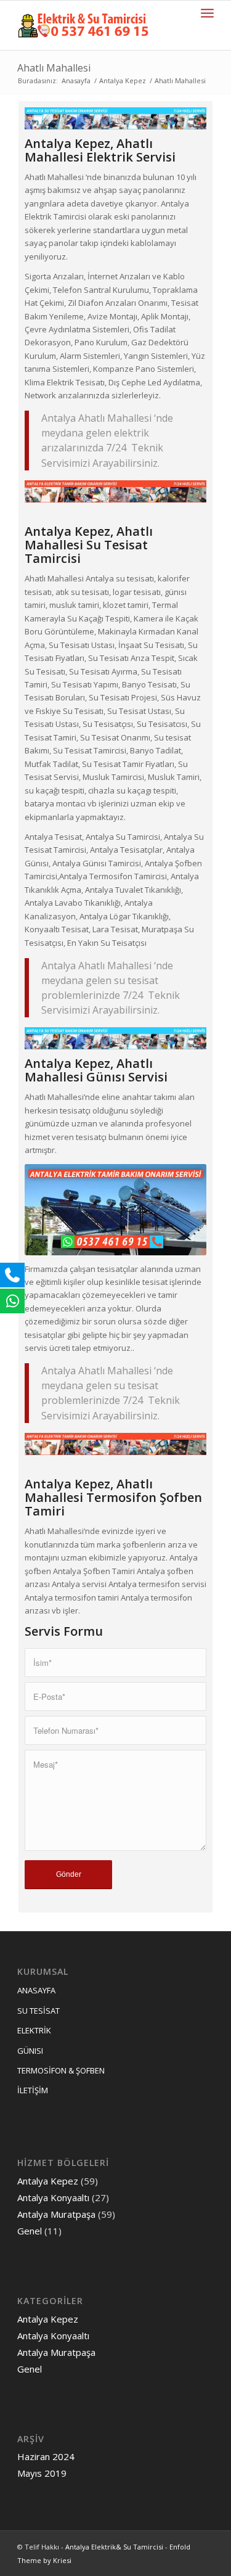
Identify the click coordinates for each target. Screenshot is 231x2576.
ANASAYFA (36, 1990)
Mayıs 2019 (42, 2473)
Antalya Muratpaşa (56, 2214)
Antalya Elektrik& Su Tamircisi (114, 2547)
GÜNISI (30, 2051)
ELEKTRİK (34, 2030)
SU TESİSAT (38, 2011)
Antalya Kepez (123, 80)
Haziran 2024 (46, 2456)
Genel (30, 2231)
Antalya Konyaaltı (53, 2197)
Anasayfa (76, 80)
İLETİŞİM (33, 2090)
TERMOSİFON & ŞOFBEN (61, 2070)
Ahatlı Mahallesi (54, 68)
